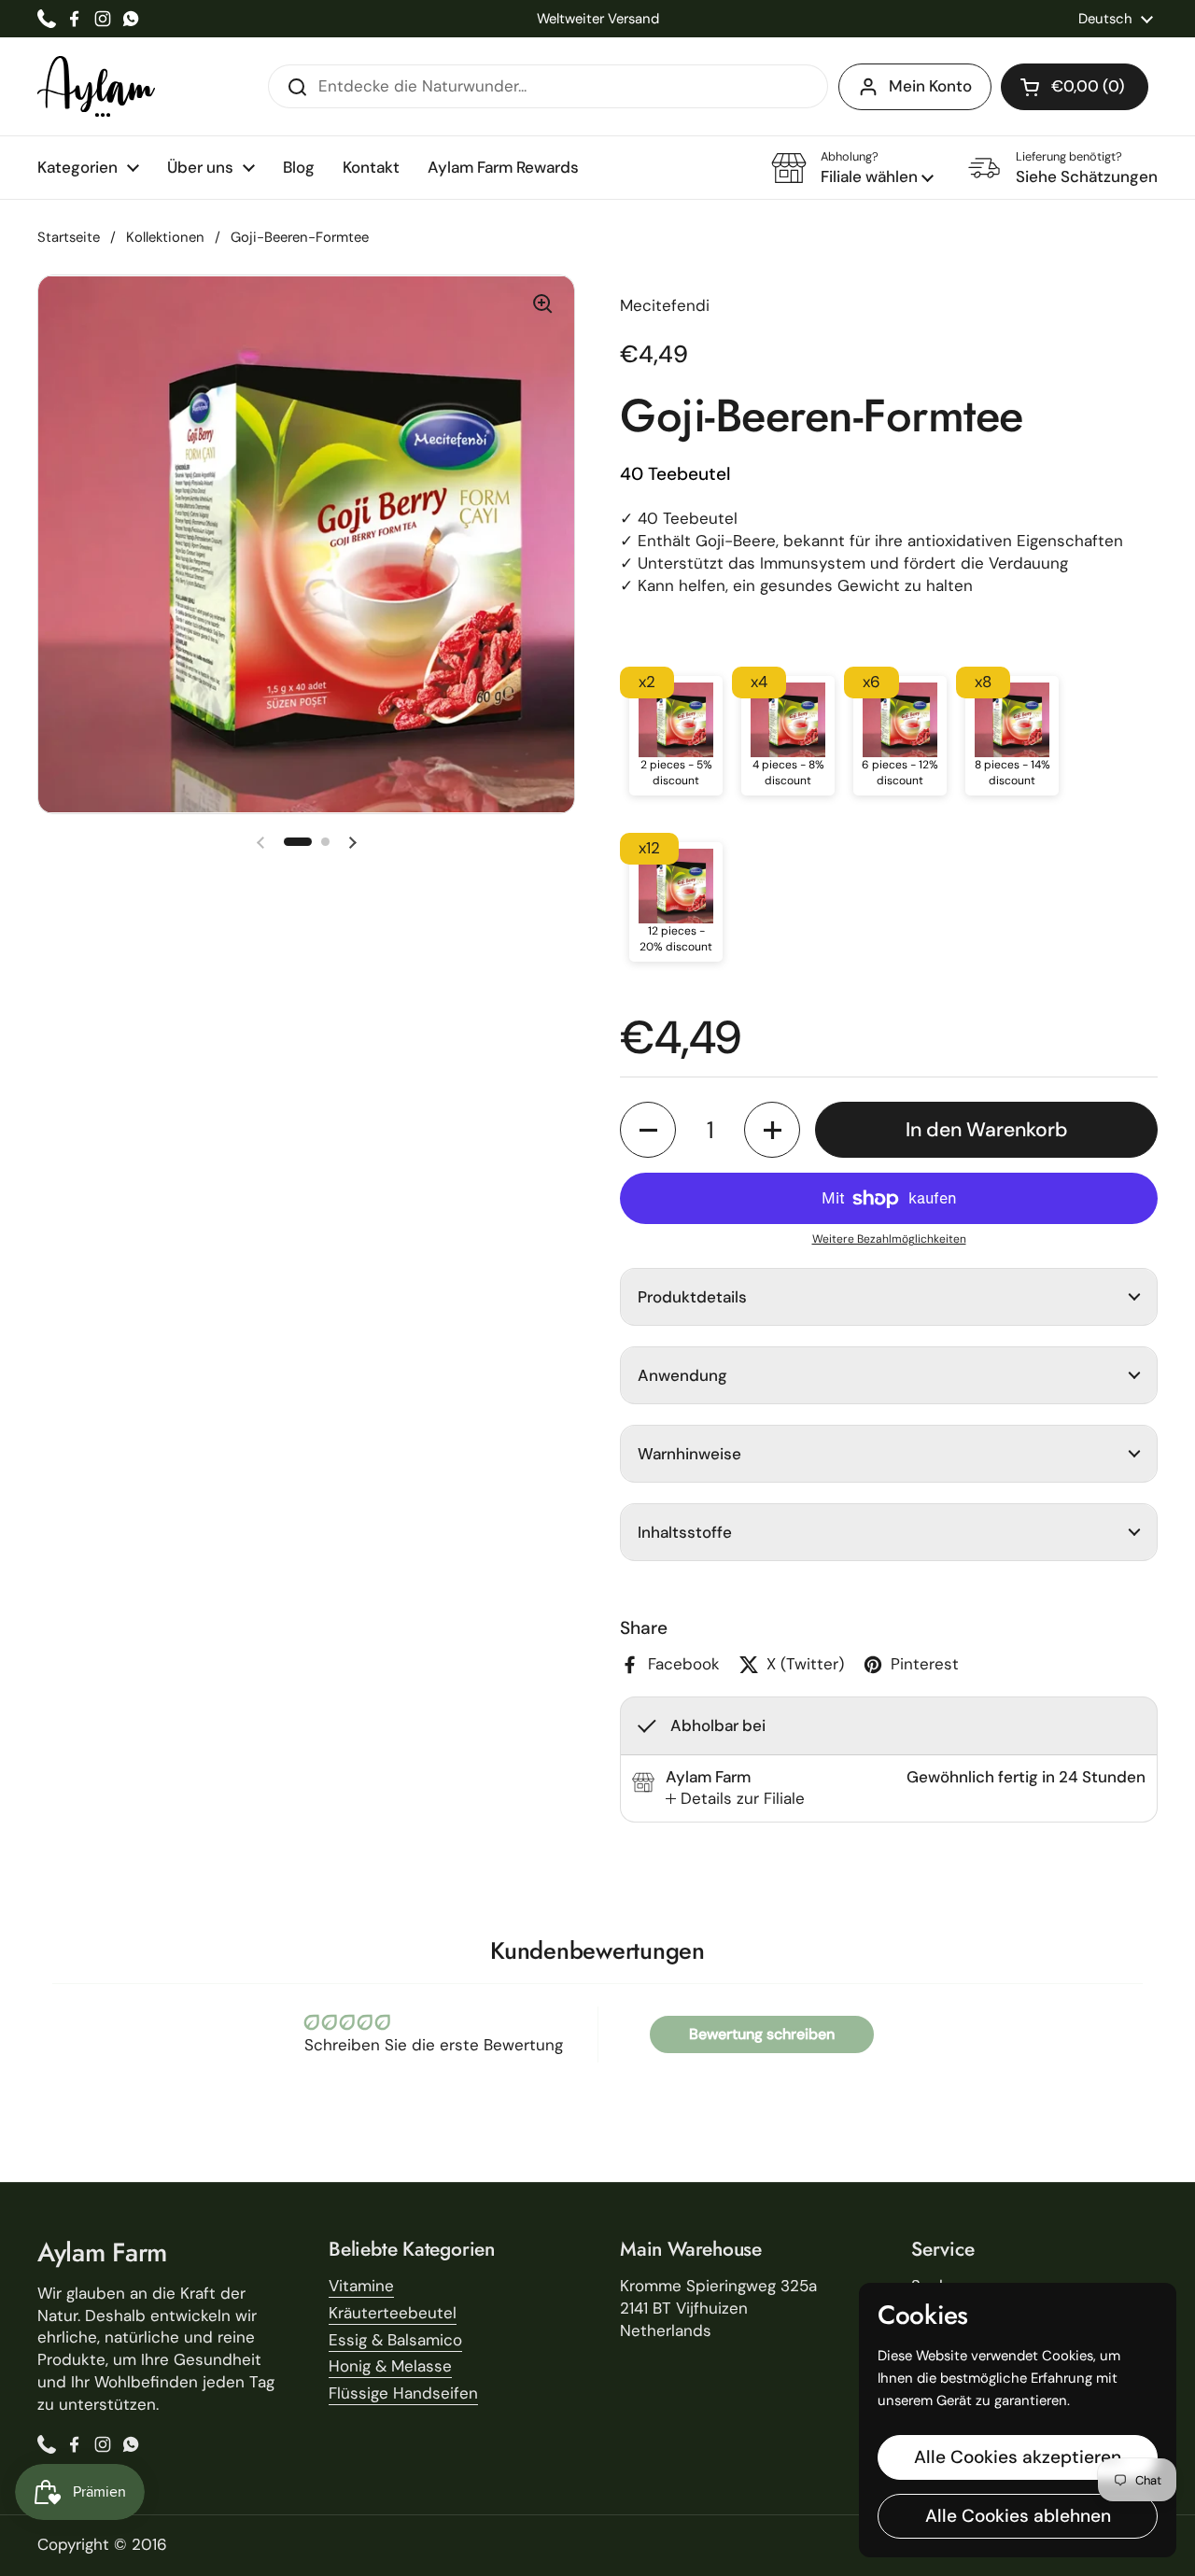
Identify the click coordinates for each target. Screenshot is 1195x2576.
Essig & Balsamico (395, 2340)
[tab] (735, 1799)
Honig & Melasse (390, 2366)
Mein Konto (930, 86)
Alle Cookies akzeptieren (1018, 2457)
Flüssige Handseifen (403, 2393)
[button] (1075, 87)
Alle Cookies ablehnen (1018, 2516)
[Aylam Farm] (96, 86)
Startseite (69, 237)
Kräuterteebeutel (393, 2313)
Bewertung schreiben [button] (762, 2034)
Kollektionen (165, 237)
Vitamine (361, 2286)
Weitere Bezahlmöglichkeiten (889, 1239)
